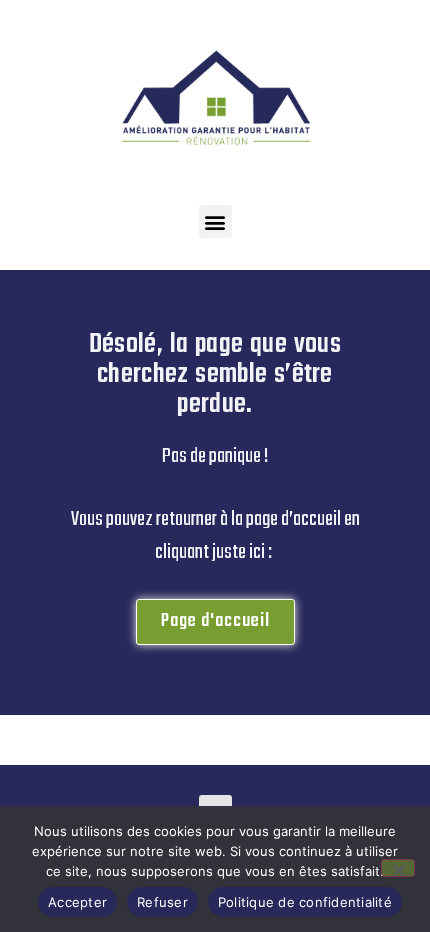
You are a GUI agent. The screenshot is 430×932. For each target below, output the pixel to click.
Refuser (162, 902)
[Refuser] (398, 868)
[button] (215, 221)
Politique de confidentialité (305, 902)
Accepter (77, 902)
